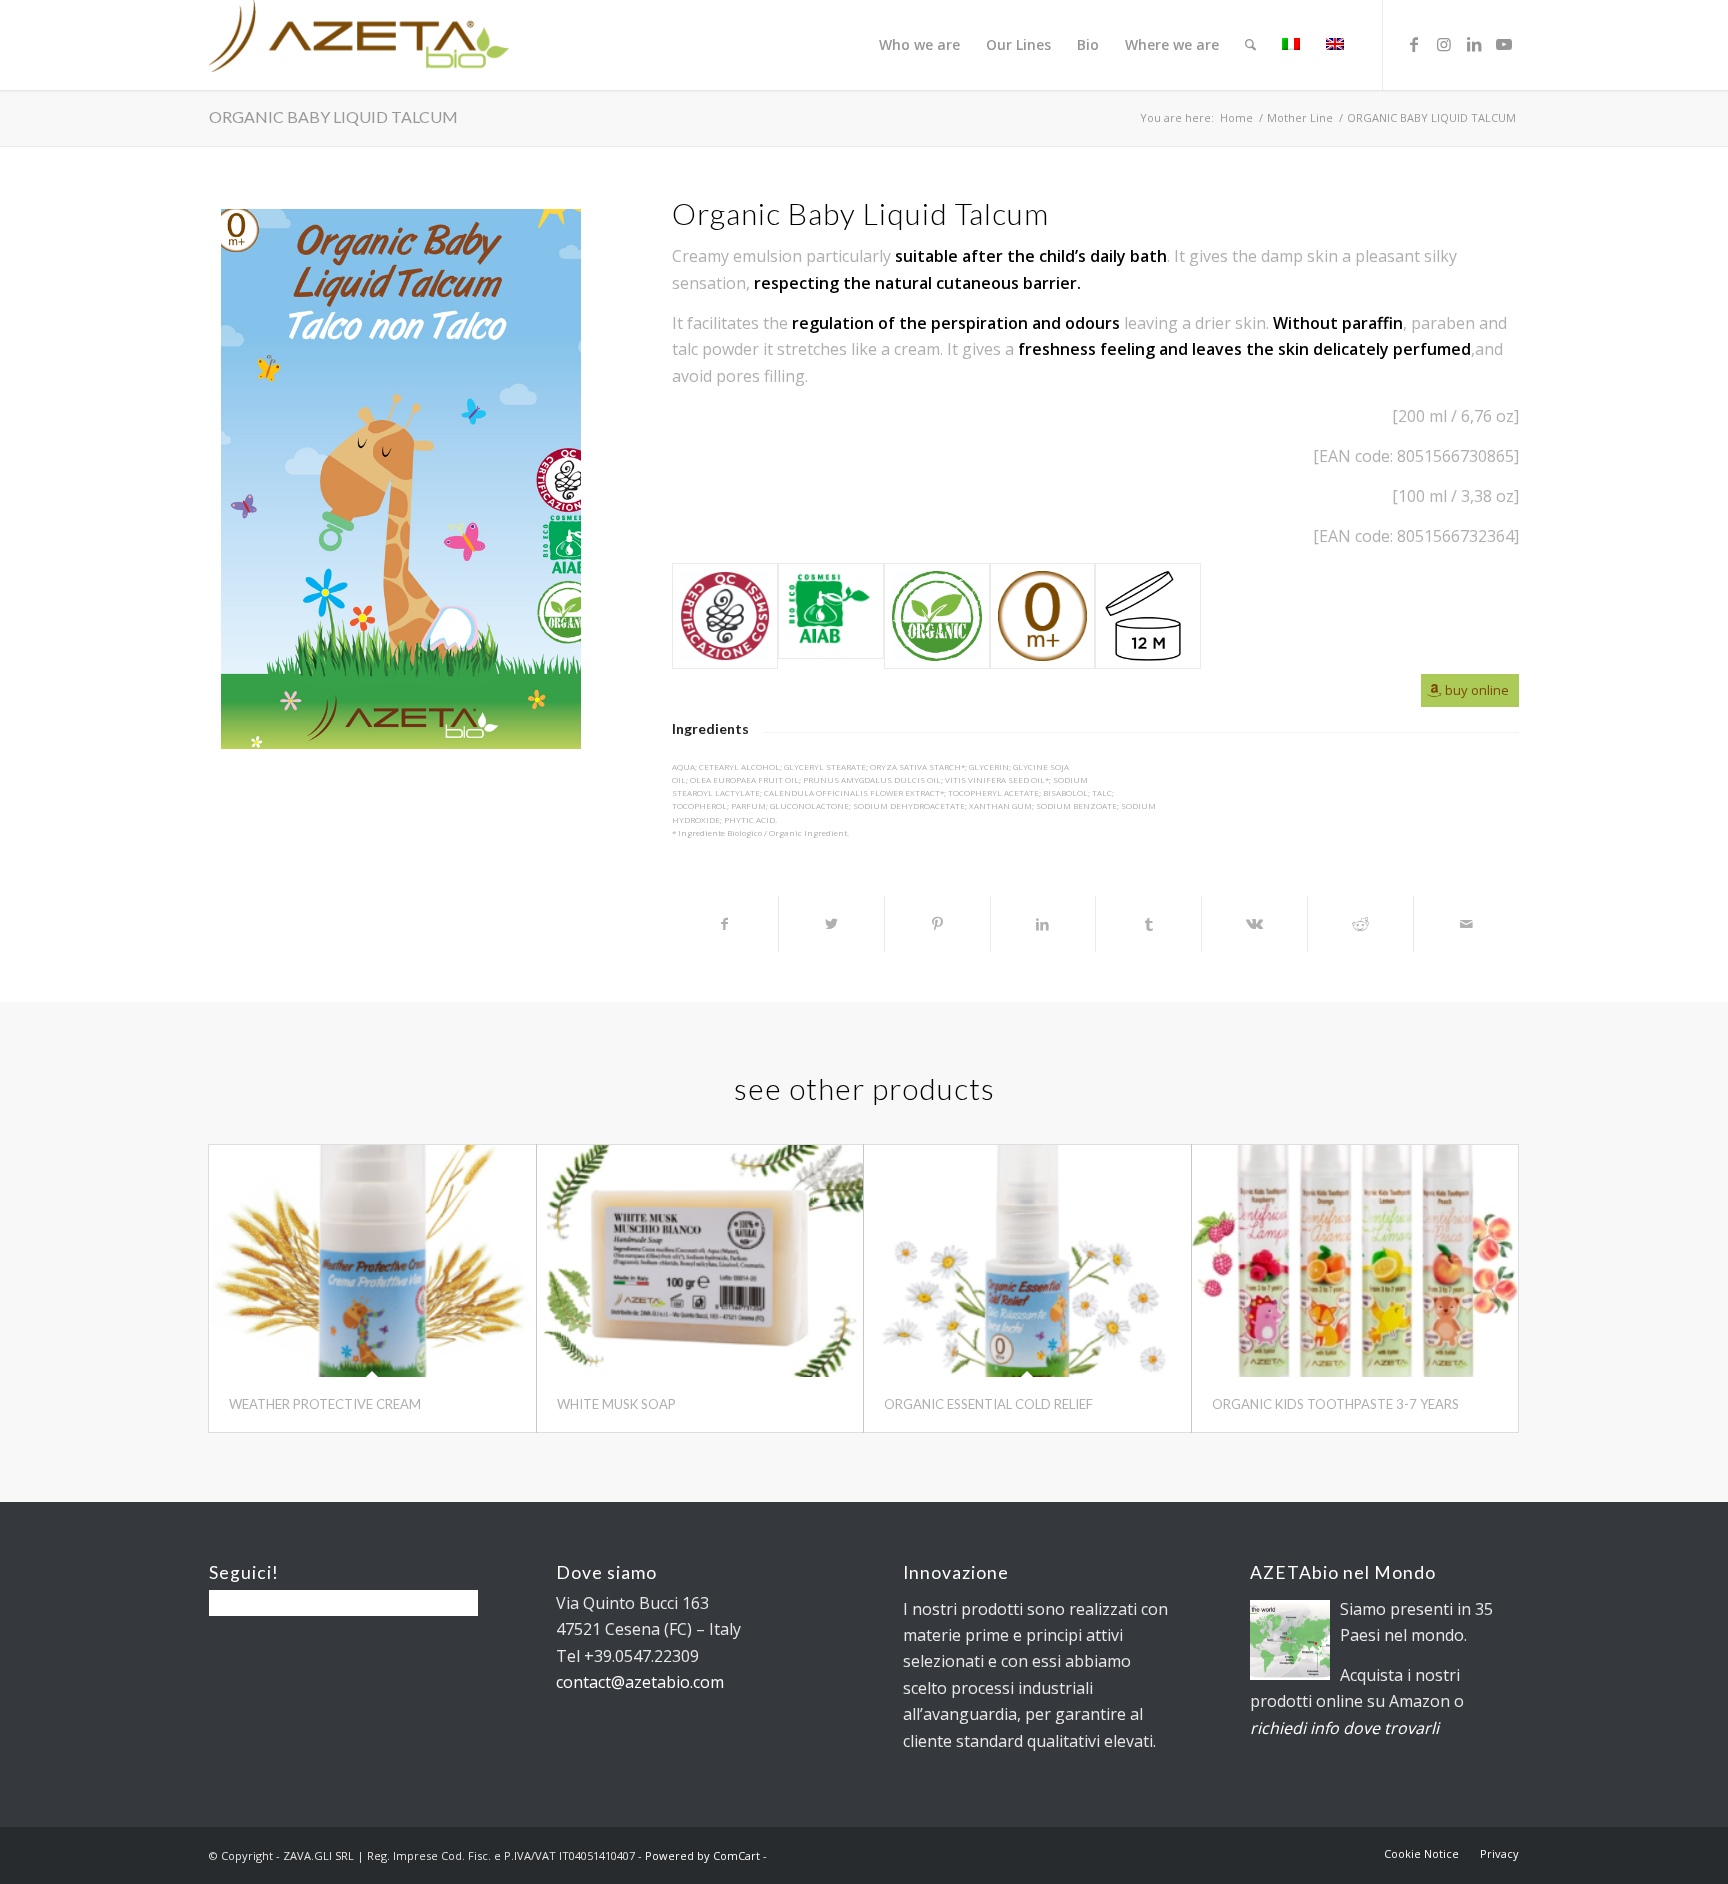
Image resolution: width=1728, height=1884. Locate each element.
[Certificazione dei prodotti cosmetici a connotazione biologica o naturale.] (725, 616)
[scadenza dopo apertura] (1148, 616)
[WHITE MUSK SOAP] (700, 1261)
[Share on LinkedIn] (1043, 924)
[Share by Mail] (1466, 924)
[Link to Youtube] (1504, 44)
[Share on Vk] (1254, 924)
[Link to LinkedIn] (1474, 44)
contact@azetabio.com (640, 1682)
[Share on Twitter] (831, 924)
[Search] (1250, 45)
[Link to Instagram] (1444, 44)
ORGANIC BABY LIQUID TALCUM (333, 116)
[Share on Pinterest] (937, 924)
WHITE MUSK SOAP (616, 1404)
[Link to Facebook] (1414, 44)
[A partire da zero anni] (1043, 616)
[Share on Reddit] (1360, 924)
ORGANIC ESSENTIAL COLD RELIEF (988, 1404)
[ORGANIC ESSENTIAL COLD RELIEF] (1027, 1261)
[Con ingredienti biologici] (937, 616)
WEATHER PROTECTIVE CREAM (325, 1404)
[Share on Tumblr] (1148, 924)
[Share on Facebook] (725, 924)
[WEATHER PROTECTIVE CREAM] (372, 1261)
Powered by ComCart (702, 1855)
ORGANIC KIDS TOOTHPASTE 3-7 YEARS (1335, 1404)
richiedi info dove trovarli (1344, 1728)
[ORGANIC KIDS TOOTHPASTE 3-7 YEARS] (1355, 1261)
